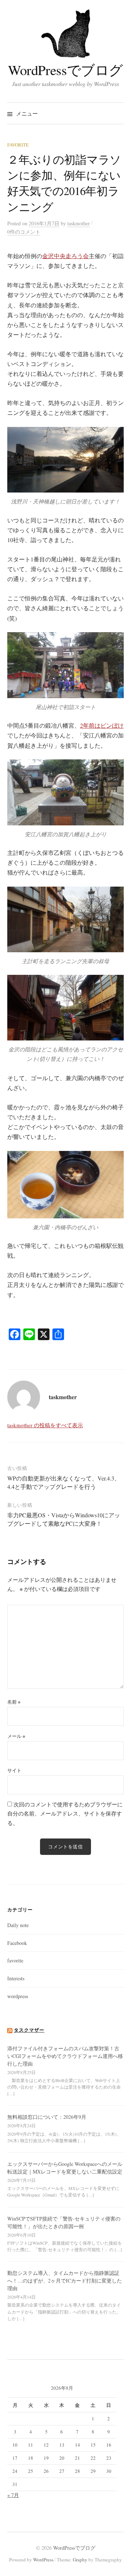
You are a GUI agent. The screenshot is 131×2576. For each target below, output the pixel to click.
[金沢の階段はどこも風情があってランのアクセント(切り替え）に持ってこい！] (65, 1008)
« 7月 (13, 2495)
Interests (16, 1978)
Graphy (80, 2560)
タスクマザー (29, 2030)
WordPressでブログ (65, 70)
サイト (14, 1770)
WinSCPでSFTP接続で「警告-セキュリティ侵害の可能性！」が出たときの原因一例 (64, 2222)
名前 (14, 1702)
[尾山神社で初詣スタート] (65, 665)
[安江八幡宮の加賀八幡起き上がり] (65, 792)
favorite (18, 145)
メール (16, 1736)
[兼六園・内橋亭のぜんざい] (65, 1185)
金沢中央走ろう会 (65, 256)
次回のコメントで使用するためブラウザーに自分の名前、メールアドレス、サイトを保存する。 (65, 1814)
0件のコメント (24, 232)
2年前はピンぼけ (102, 725)
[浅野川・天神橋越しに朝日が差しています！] (65, 460)
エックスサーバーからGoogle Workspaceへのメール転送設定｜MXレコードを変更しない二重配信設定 (65, 2168)
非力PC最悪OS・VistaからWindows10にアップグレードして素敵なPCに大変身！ (64, 1519)
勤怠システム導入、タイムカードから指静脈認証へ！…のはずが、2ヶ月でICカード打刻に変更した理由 (65, 2281)
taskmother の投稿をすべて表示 (45, 1425)
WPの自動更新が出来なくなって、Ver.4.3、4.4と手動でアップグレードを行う (64, 1482)
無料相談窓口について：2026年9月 (47, 2117)
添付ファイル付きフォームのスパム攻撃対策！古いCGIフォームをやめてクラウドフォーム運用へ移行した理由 (65, 2056)
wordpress (18, 1996)
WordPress (43, 2560)
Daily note (18, 1925)
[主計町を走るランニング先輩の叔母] (65, 919)
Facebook (17, 1943)
